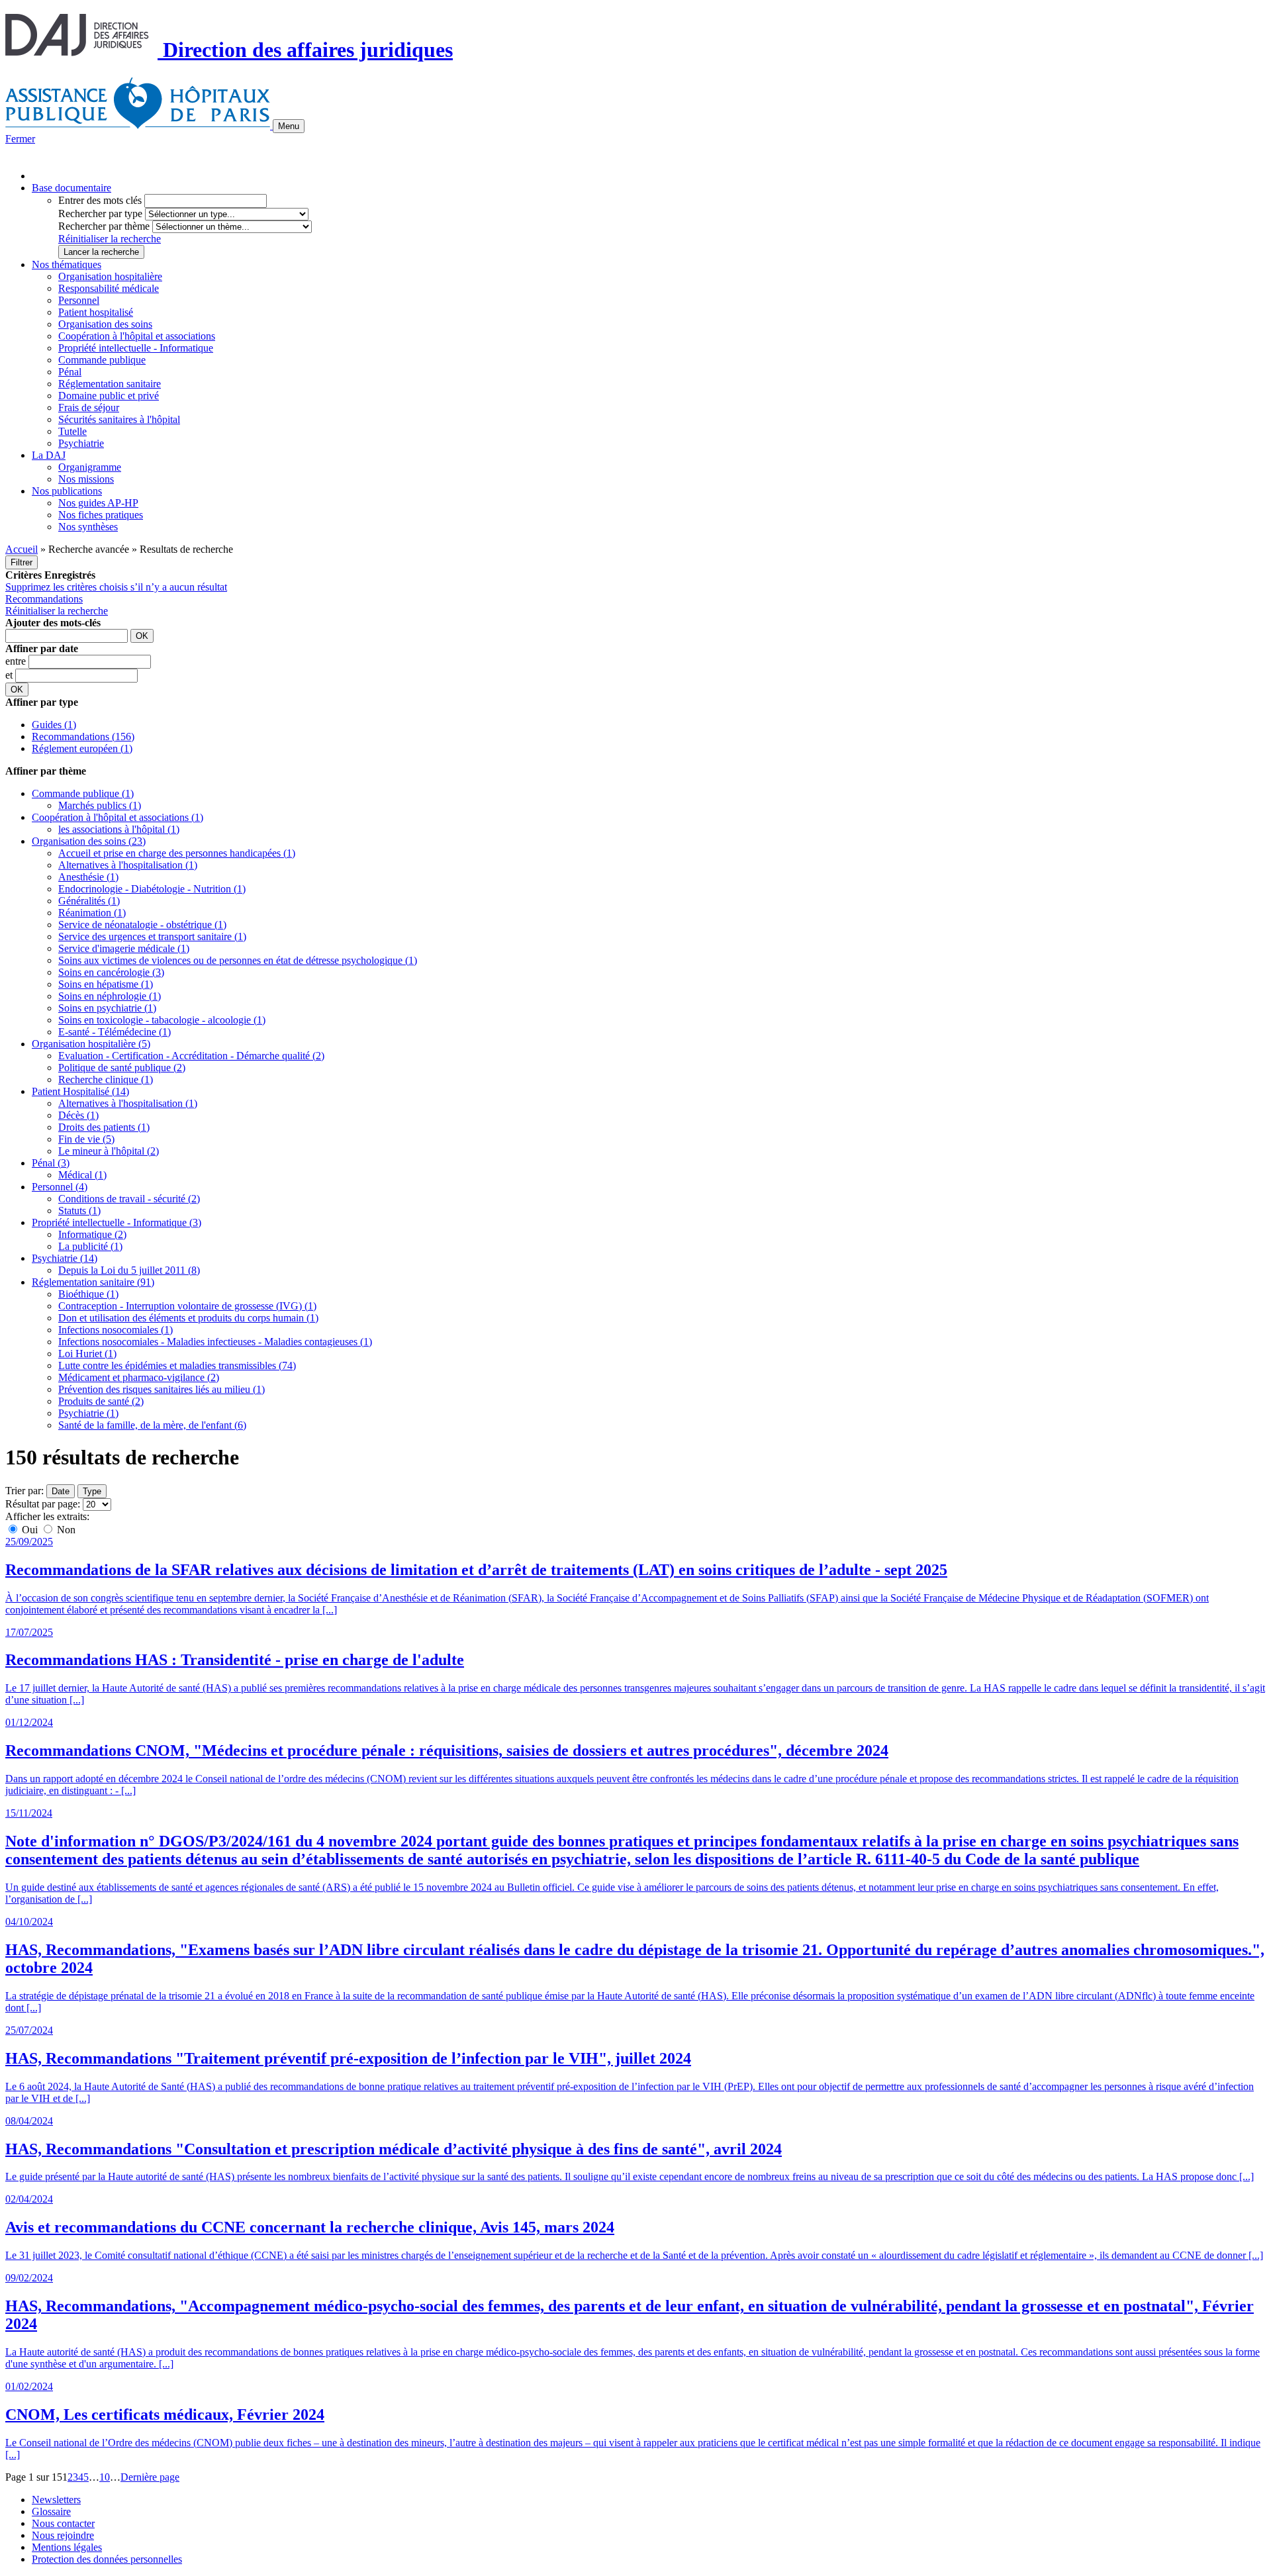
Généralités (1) (89, 901)
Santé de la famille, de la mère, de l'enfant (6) (152, 1425)
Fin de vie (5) (86, 1139)
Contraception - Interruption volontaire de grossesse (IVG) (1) (187, 1306)
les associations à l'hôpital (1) (119, 829)
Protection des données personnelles (107, 2559)
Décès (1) (78, 1115)
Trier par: (24, 1491)
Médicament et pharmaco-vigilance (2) (139, 1377)
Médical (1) (82, 1175)
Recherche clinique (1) (106, 1079)
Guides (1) (54, 725)
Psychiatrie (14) (65, 1258)
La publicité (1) (90, 1246)
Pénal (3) (51, 1163)
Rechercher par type (100, 214)
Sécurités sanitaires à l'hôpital (119, 419)
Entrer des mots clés (100, 200)
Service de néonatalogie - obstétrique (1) (142, 925)
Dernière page (150, 2477)
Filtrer (22, 562)
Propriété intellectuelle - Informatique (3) (117, 1222)
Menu (289, 126)
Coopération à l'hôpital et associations (137, 336)
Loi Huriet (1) (87, 1354)
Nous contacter (63, 2523)
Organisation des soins (105, 324)
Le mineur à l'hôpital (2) (109, 1151)
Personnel (79, 300)
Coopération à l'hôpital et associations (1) (118, 817)
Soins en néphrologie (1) (110, 996)
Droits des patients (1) (104, 1127)
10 (105, 2477)
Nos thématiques (67, 264)
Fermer (20, 139)
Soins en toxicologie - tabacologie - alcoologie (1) (162, 1020)
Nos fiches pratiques (101, 515)
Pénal (70, 372)
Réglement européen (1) (82, 748)
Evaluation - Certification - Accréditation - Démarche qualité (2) (191, 1056)
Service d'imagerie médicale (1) (124, 948)
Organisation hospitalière (110, 276)
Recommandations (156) (83, 737)
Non (65, 1530)
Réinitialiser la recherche (110, 239)
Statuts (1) (79, 1211)
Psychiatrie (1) (88, 1413)
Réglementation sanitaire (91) (93, 1282)
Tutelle (72, 431)
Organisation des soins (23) (89, 841)
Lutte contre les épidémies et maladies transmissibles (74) (177, 1365)
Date (61, 1491)
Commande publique (102, 360)
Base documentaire (71, 188)
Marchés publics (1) (100, 805)
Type (92, 1491)
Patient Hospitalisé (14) (80, 1091)
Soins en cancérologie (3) (111, 972)
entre (17, 661)
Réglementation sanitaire (110, 384)
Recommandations (44, 599)
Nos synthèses (88, 527)
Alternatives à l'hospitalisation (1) (128, 865)
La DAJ (49, 455)
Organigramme (90, 467)
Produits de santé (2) (101, 1401)
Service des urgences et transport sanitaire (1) (152, 936)
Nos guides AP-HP (98, 503)
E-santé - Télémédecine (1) (115, 1032)
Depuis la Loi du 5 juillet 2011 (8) (129, 1270)
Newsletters (56, 2500)
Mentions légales (67, 2547)
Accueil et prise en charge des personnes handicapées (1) (177, 853)
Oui (30, 1530)
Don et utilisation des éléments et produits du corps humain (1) (188, 1318)
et (10, 675)
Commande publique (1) (83, 793)
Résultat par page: (43, 1504)
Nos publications (67, 491)
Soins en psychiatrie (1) (107, 1008)
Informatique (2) (92, 1234)
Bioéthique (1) (88, 1294)
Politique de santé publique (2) (122, 1068)
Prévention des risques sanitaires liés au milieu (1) (162, 1389)
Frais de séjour (89, 407)
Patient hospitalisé (96, 312)
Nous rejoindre (63, 2535)
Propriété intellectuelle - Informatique (136, 348)
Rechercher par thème (104, 226)
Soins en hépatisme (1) (106, 984)
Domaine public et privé (109, 396)
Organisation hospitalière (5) (91, 1044)
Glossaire (51, 2511)
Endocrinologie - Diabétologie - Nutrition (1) (152, 889)
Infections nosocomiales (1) (116, 1330)
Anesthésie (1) (88, 877)
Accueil (22, 549)
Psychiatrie (81, 443)
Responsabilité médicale (109, 288)
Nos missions (86, 479)
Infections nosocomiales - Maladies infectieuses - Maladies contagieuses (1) (215, 1342)
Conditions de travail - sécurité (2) (129, 1199)
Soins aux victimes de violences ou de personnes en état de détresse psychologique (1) (238, 960)
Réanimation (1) (92, 913)
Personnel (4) (60, 1187)
